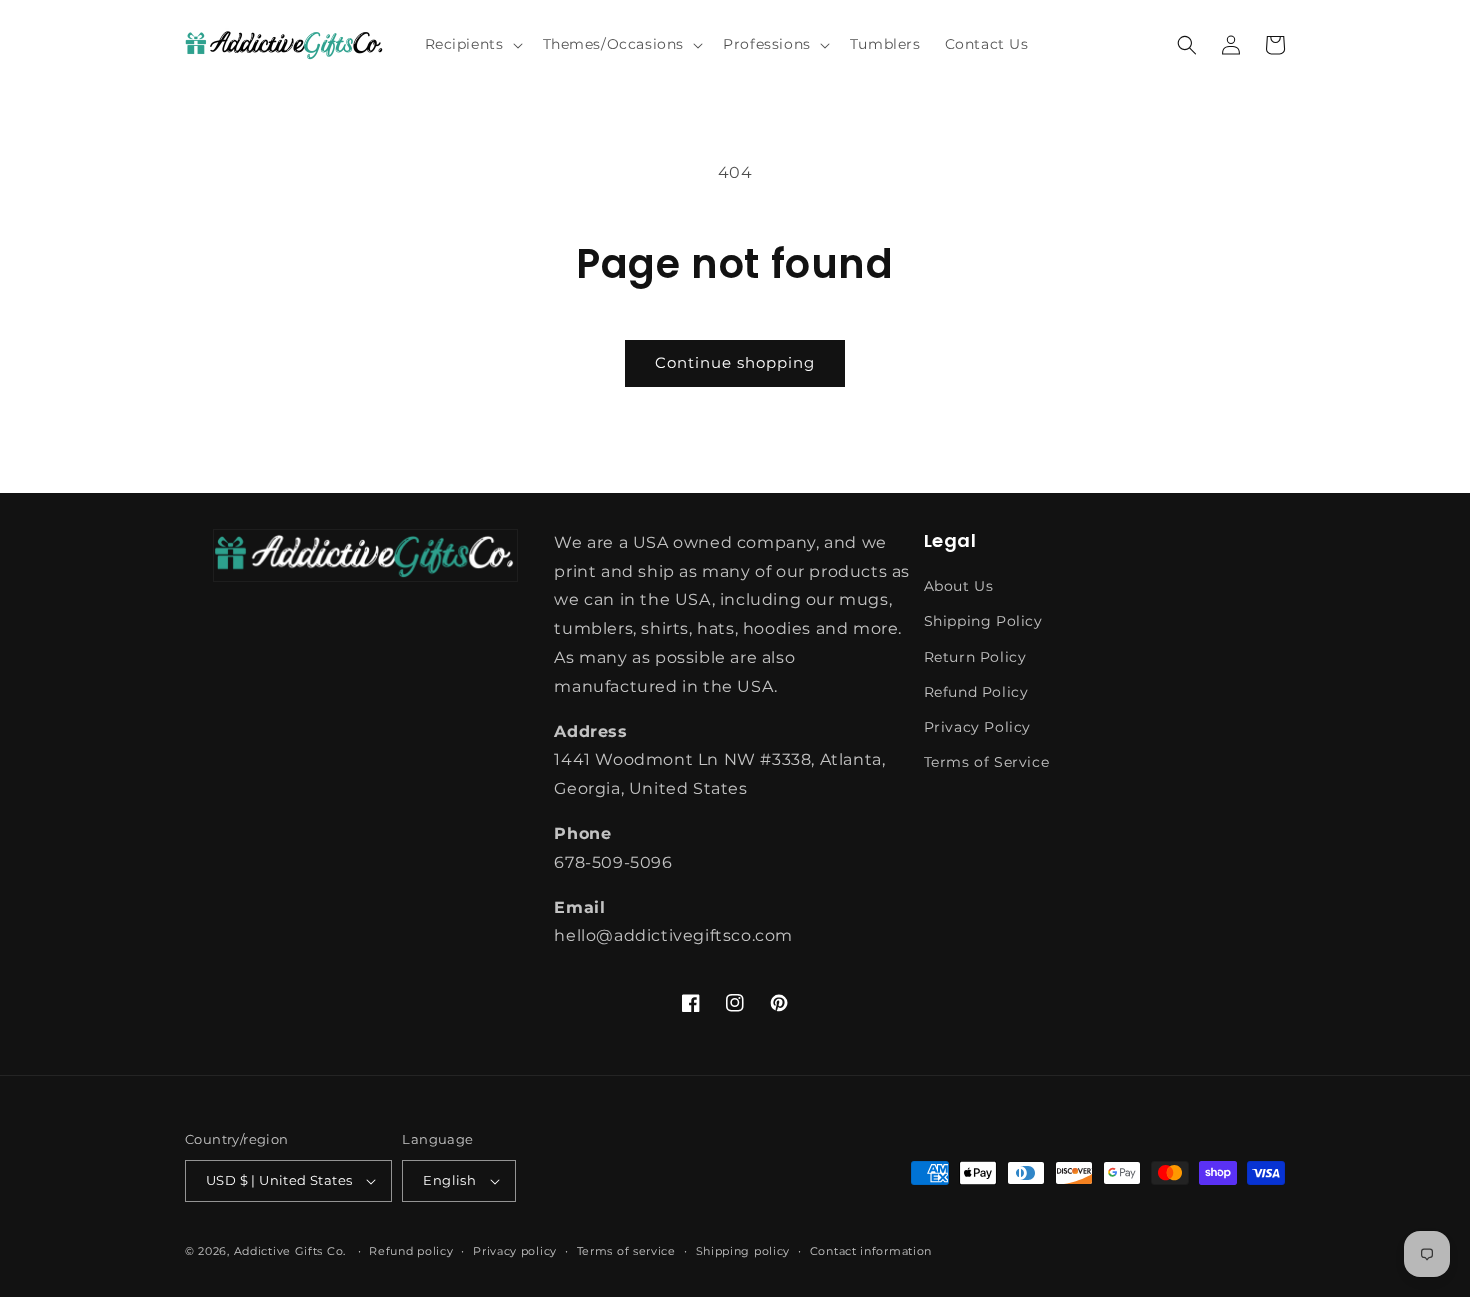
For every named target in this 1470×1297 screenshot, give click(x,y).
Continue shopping (735, 362)
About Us (959, 586)
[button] (472, 44)
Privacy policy (515, 1251)
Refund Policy (976, 692)
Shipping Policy (983, 621)
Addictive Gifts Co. (290, 1251)
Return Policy (975, 657)
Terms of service (626, 1251)
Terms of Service (987, 762)
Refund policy (411, 1251)
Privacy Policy (977, 727)
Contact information (871, 1251)
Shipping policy (743, 1251)
